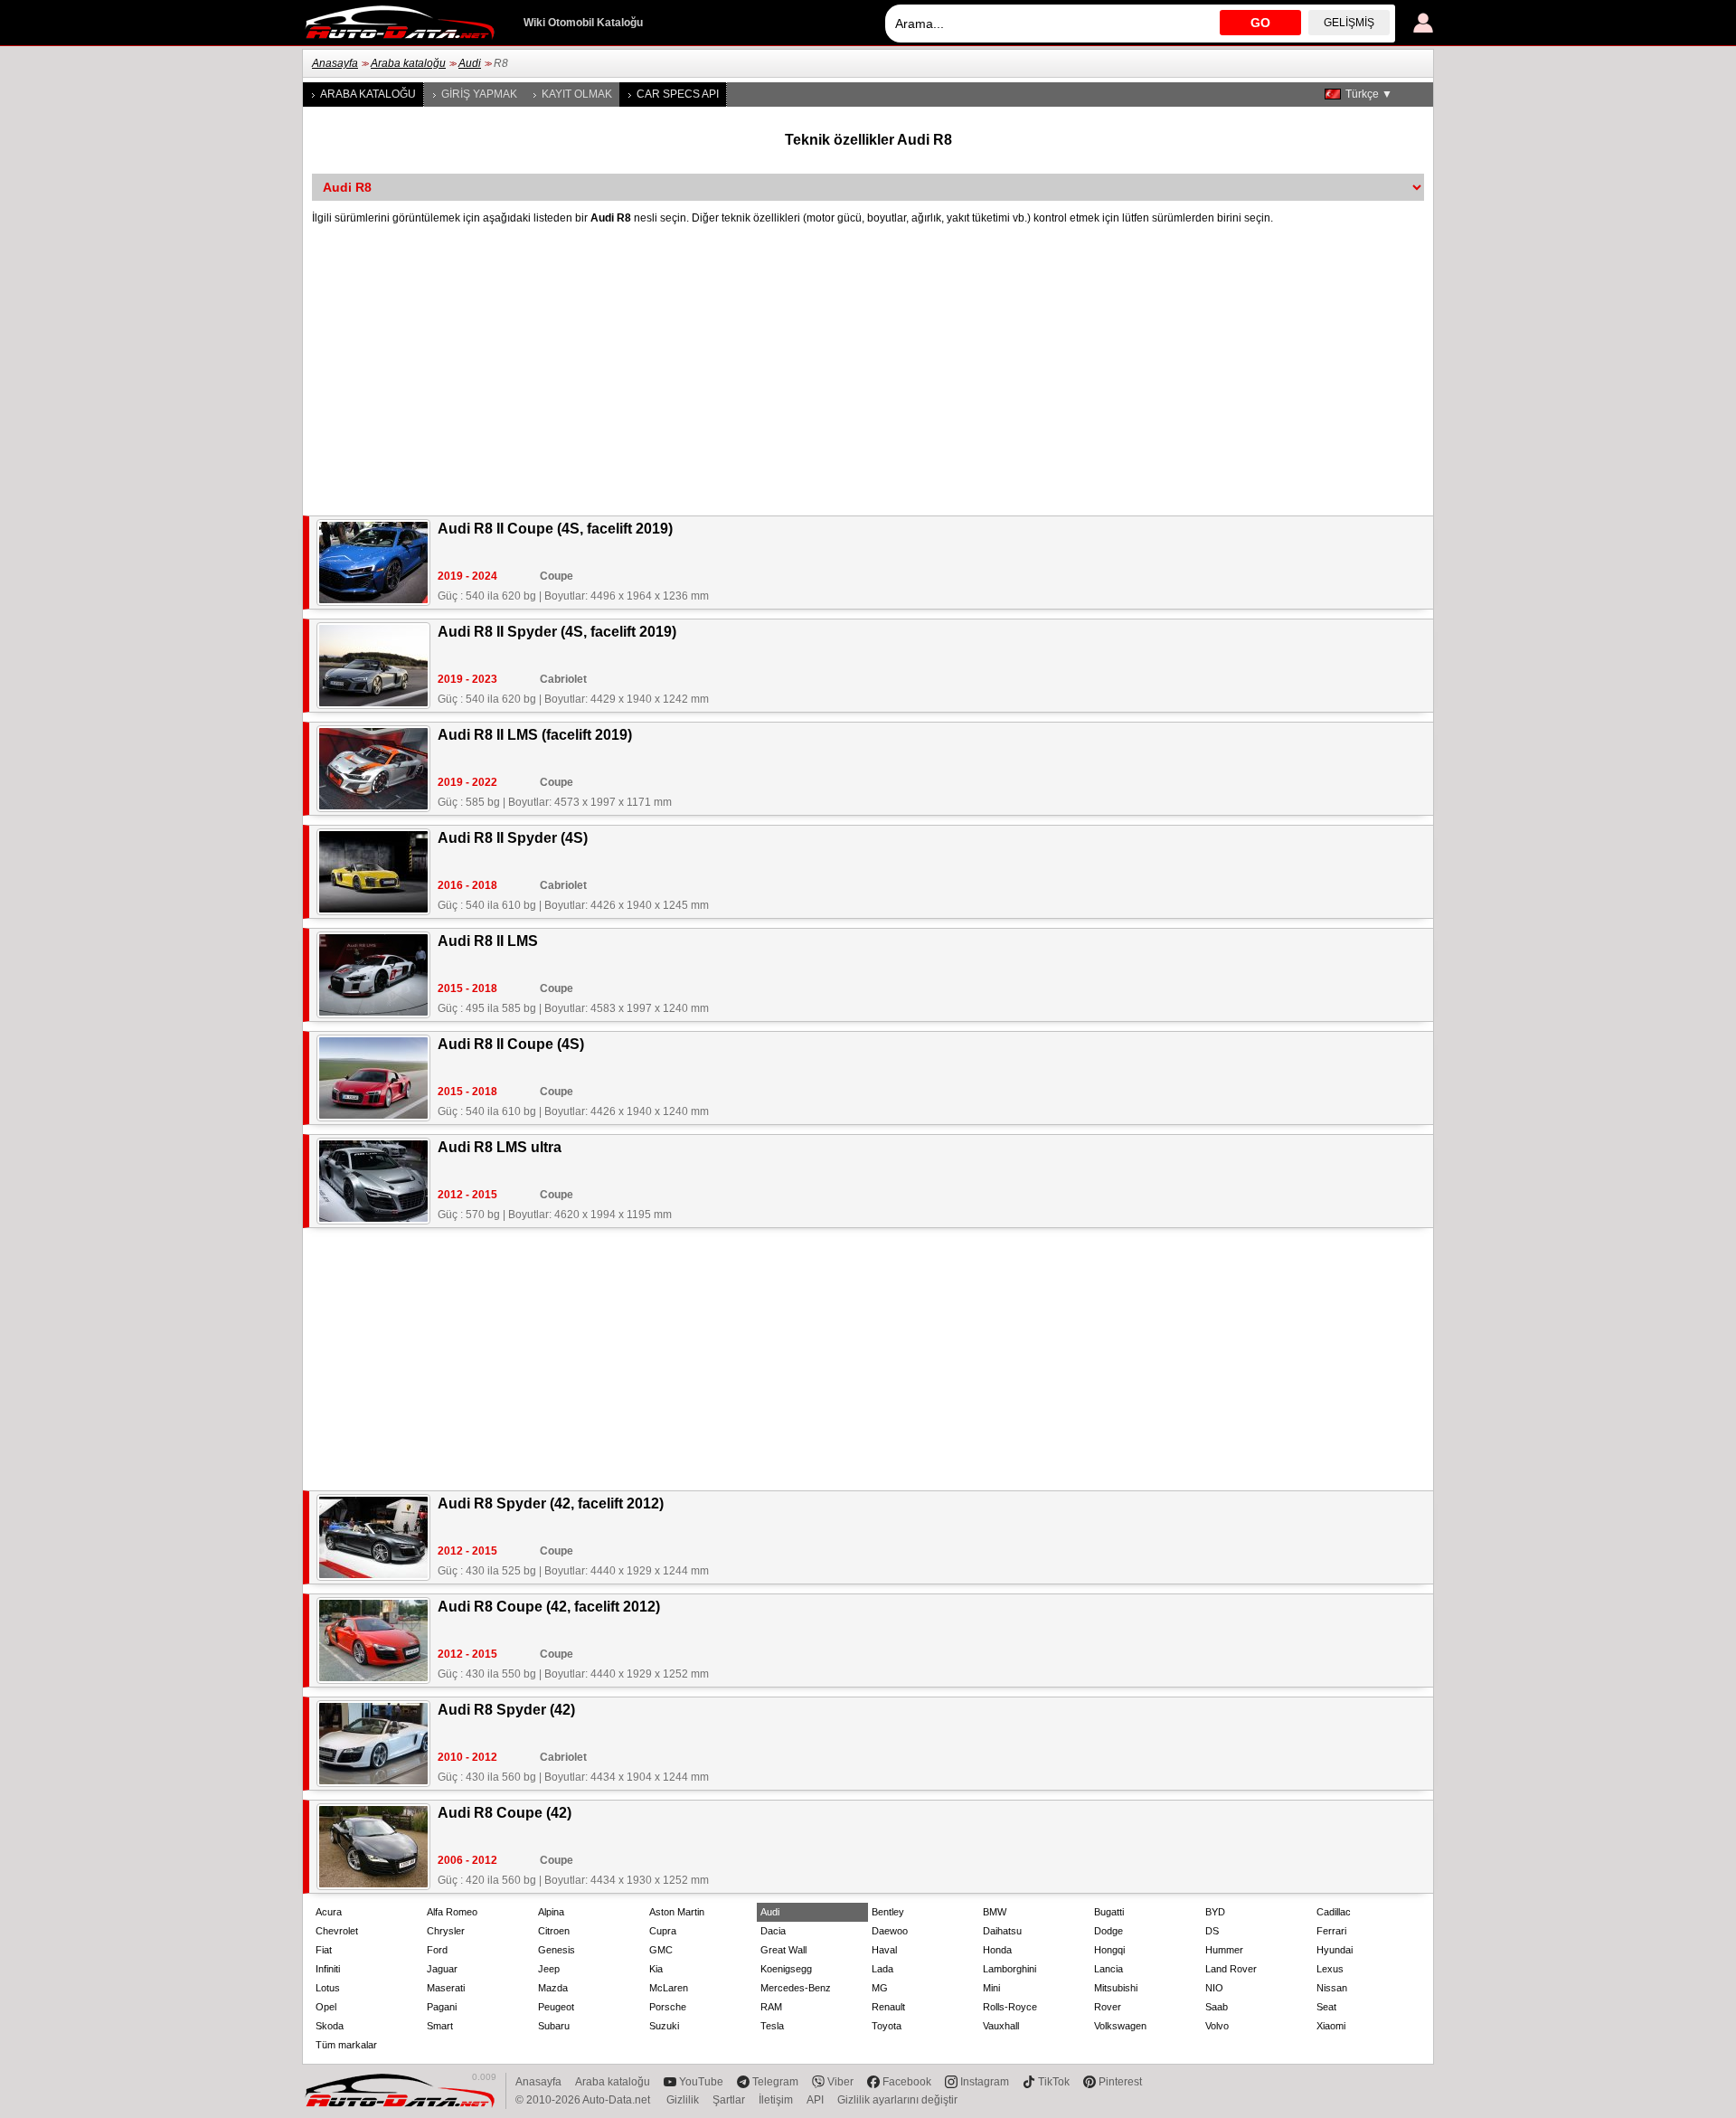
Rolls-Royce (1010, 2007)
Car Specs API (678, 94)
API (815, 2100)
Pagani (442, 2007)
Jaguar (442, 1969)
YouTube (701, 2082)
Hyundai (1335, 1950)
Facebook (907, 2082)
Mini (991, 1988)
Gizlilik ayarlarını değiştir (897, 2100)
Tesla (772, 2026)
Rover (1108, 2007)
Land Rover (1231, 1969)
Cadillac (1334, 1912)
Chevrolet (337, 1931)
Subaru (554, 2026)
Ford (437, 1950)
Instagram (985, 2082)
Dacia (773, 1931)
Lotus (328, 1988)
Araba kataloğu (408, 63)
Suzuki (664, 2026)
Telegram (775, 2082)
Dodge (1109, 1931)
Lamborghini (1010, 1969)
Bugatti (1109, 1912)
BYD (1215, 1912)
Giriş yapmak (479, 94)
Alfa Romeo (452, 1912)
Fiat (324, 1950)
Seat (1326, 2007)
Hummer (1224, 1950)
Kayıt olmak (577, 94)
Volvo (1217, 2026)
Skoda (330, 2026)
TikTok (1054, 2082)
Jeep (549, 1969)
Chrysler (446, 1931)
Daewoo (890, 1931)
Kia (656, 1969)
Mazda (553, 1988)
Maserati (446, 1988)
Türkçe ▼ (1369, 94)
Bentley (888, 1912)
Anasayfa (335, 63)
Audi (470, 63)
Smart (440, 2026)
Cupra (663, 1931)
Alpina (551, 1912)
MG (880, 1988)
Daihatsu (1002, 1931)
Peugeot (556, 2007)
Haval (884, 1950)
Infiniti (328, 1969)
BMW (995, 1912)
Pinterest (1120, 2082)
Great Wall (783, 1950)
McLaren (669, 1988)
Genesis (557, 1950)
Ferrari (1331, 1931)
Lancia (1109, 1969)
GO (1260, 23)
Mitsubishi (1116, 1988)
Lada (882, 1969)
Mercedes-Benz (796, 1988)
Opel (326, 2007)
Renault (888, 2007)
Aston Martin (677, 1912)
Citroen (554, 1931)
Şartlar (729, 2100)
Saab (1217, 2007)
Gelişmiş (1349, 23)
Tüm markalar (346, 2045)
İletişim (776, 2100)
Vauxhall (1001, 2026)
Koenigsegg (786, 1969)
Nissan (1332, 1988)
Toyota (887, 2026)
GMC (661, 1950)
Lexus (1330, 1969)
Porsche (668, 2007)
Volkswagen (1120, 2026)
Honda (997, 1950)
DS (1212, 1931)
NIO (1214, 1988)
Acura (329, 1912)
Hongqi (1109, 1950)
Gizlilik (683, 2100)
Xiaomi (1331, 2026)
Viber (840, 2082)
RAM (771, 2007)
